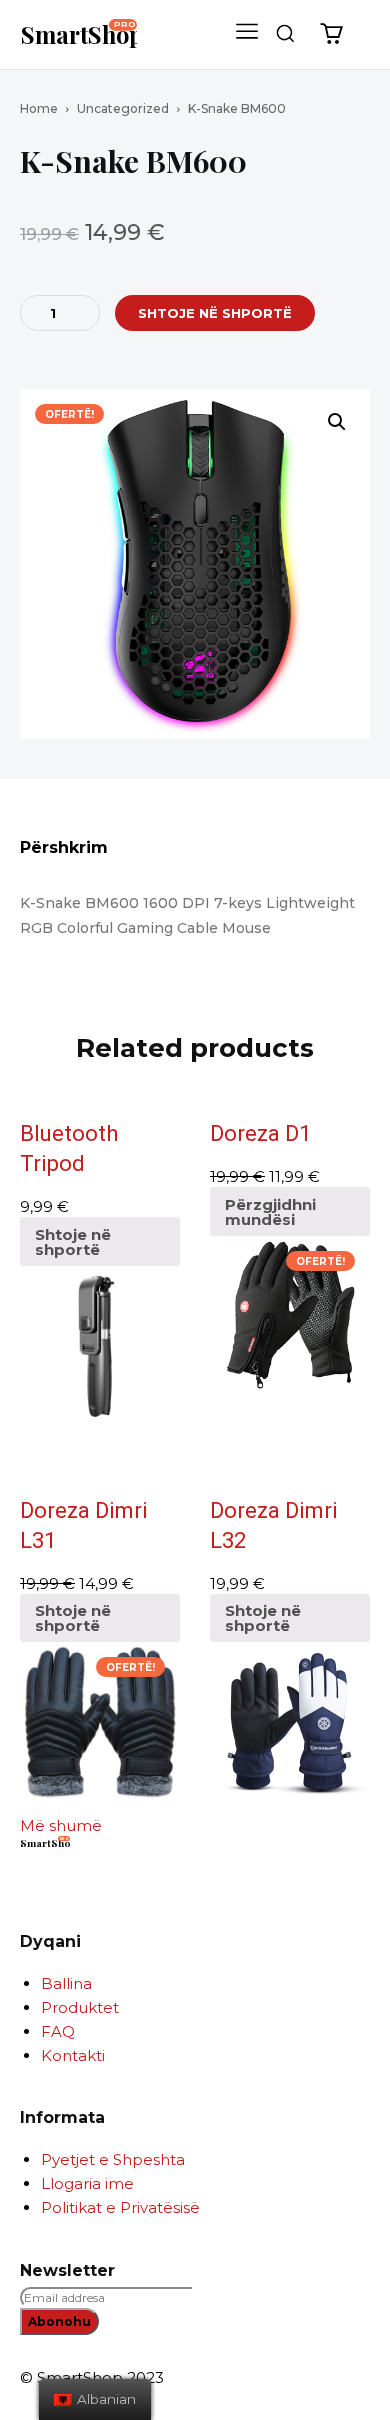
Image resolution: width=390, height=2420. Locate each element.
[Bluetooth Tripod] (100, 1346)
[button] (285, 33)
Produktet (80, 2007)
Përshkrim (64, 848)
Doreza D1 (260, 1133)
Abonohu (59, 2321)
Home (39, 108)
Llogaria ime (87, 2183)
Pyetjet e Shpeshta (113, 2159)
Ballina (66, 1983)
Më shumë (61, 1825)
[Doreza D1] (290, 1316)
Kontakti (73, 2055)
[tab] (195, 854)
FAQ (58, 2031)
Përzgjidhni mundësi (270, 1212)
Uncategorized (123, 108)
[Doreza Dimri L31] (100, 1722)
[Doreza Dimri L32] (290, 1722)
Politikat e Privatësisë (120, 2207)
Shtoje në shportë (73, 1242)
